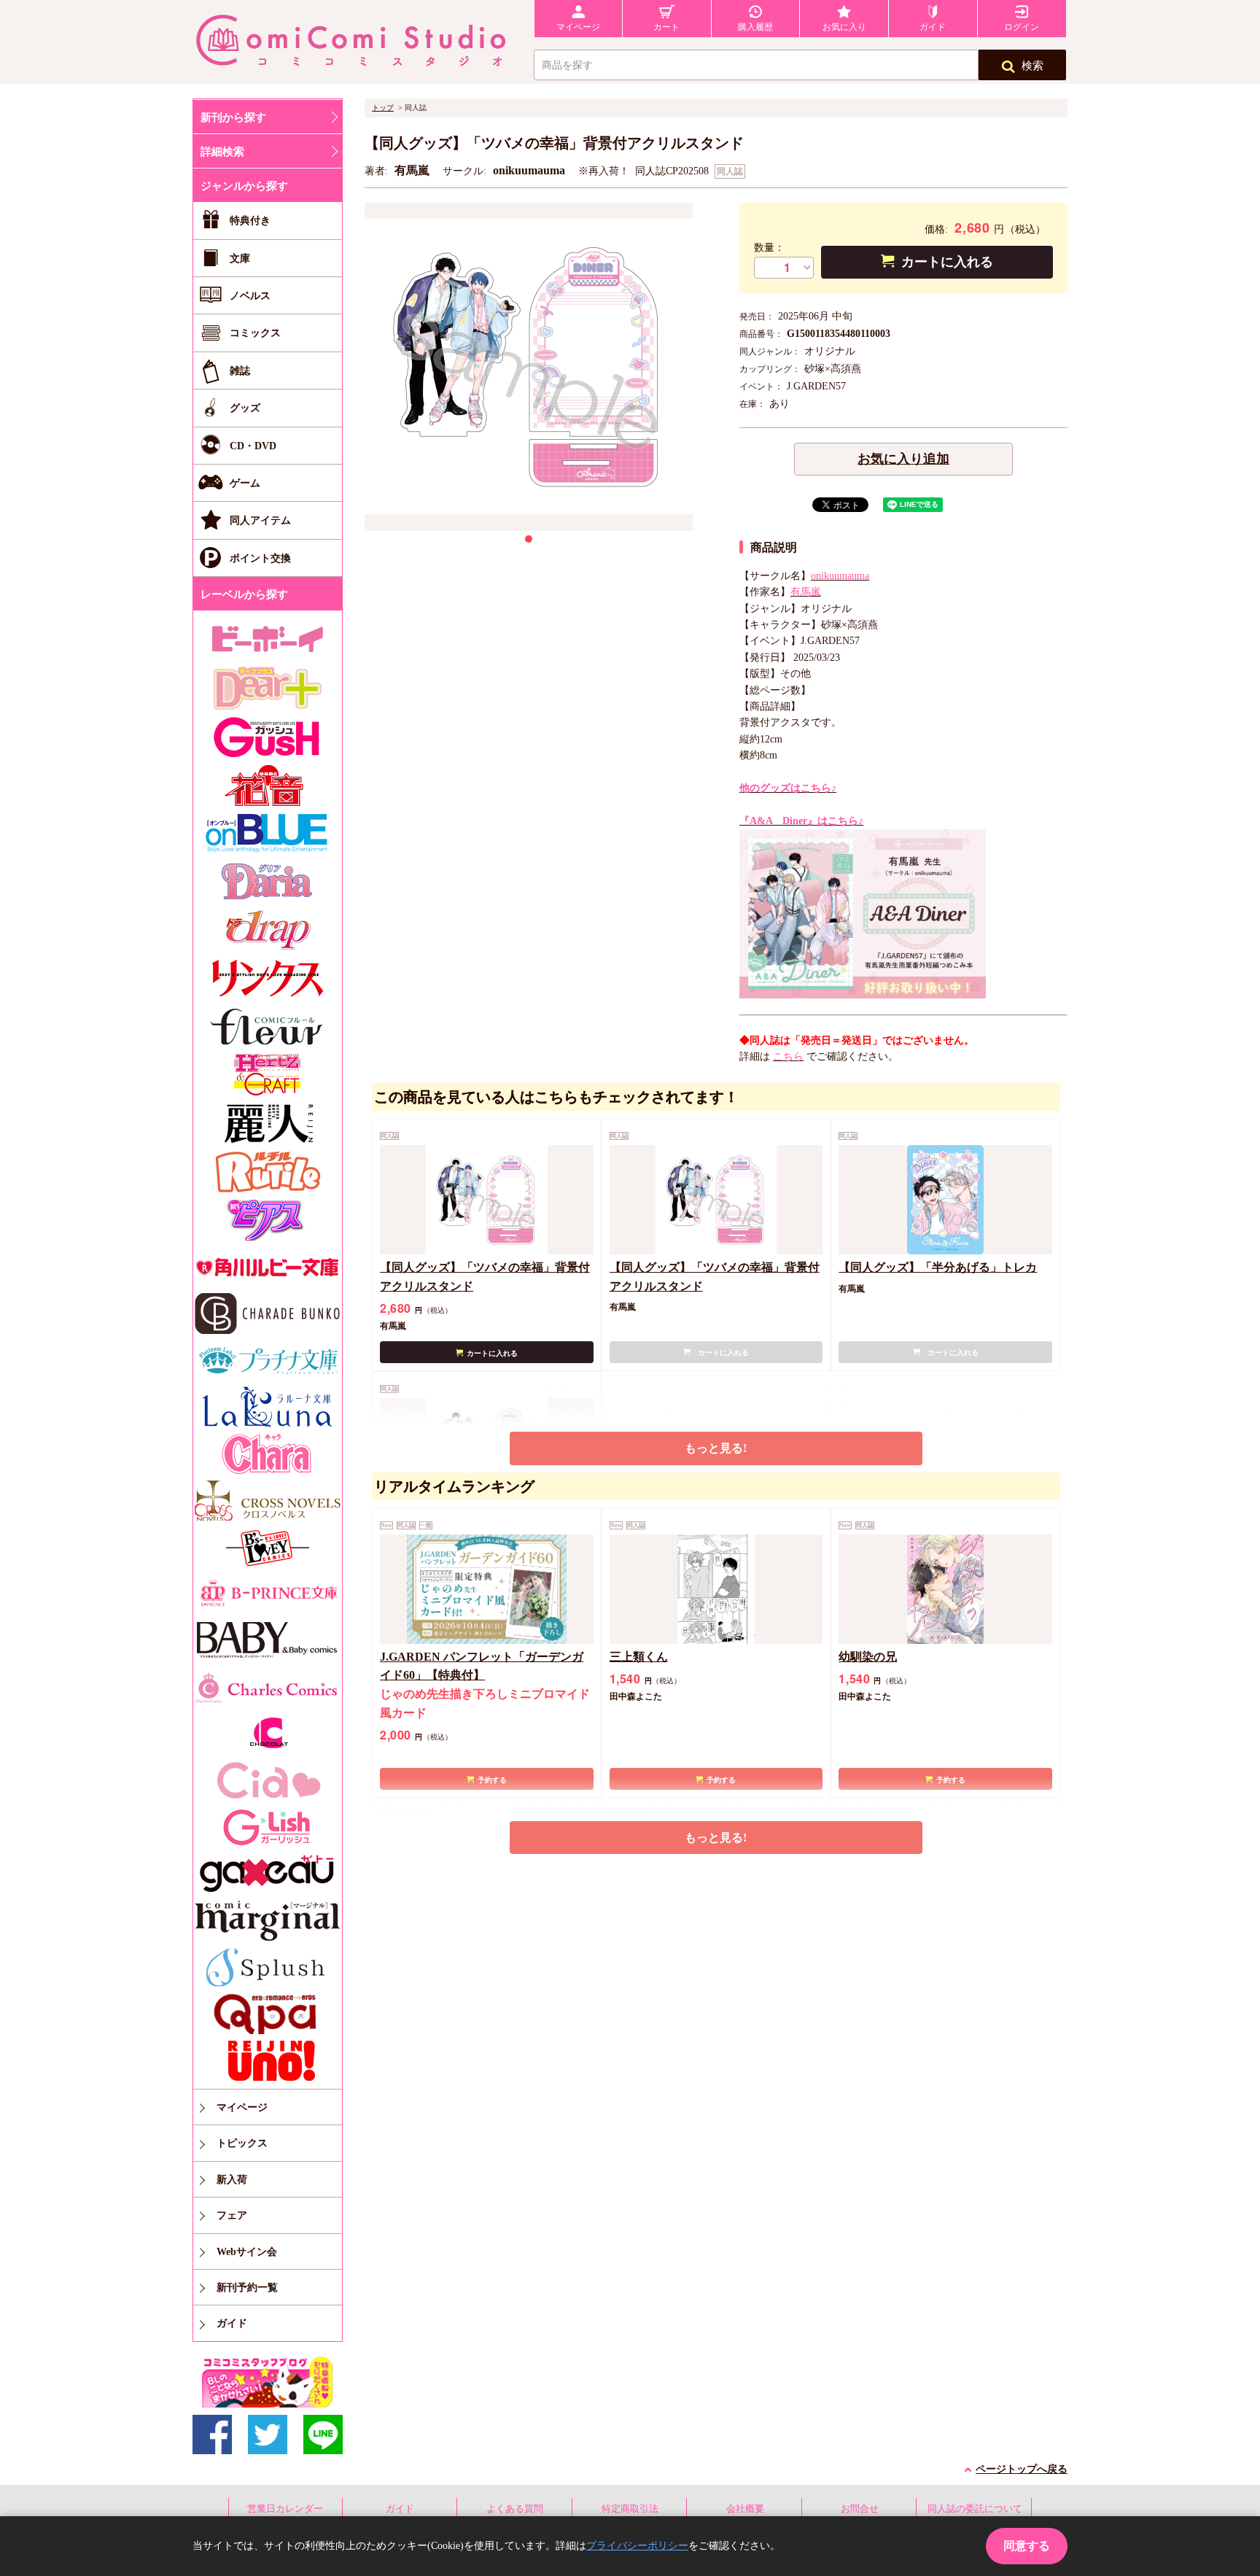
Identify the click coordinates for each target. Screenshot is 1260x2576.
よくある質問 (515, 2509)
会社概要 (745, 2509)
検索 (1032, 66)
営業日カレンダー (285, 2509)
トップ (383, 108)
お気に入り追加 (903, 459)
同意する (1027, 2546)
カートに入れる (947, 262)
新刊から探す (233, 117)
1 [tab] (529, 539)
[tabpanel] (529, 367)
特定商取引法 (630, 2509)
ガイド (400, 2509)
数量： (769, 248)
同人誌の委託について (975, 2509)
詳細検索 (222, 152)
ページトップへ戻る (1022, 2469)
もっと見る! (716, 1448)
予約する (492, 1780)
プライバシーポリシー (637, 2546)
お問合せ (860, 2509)
